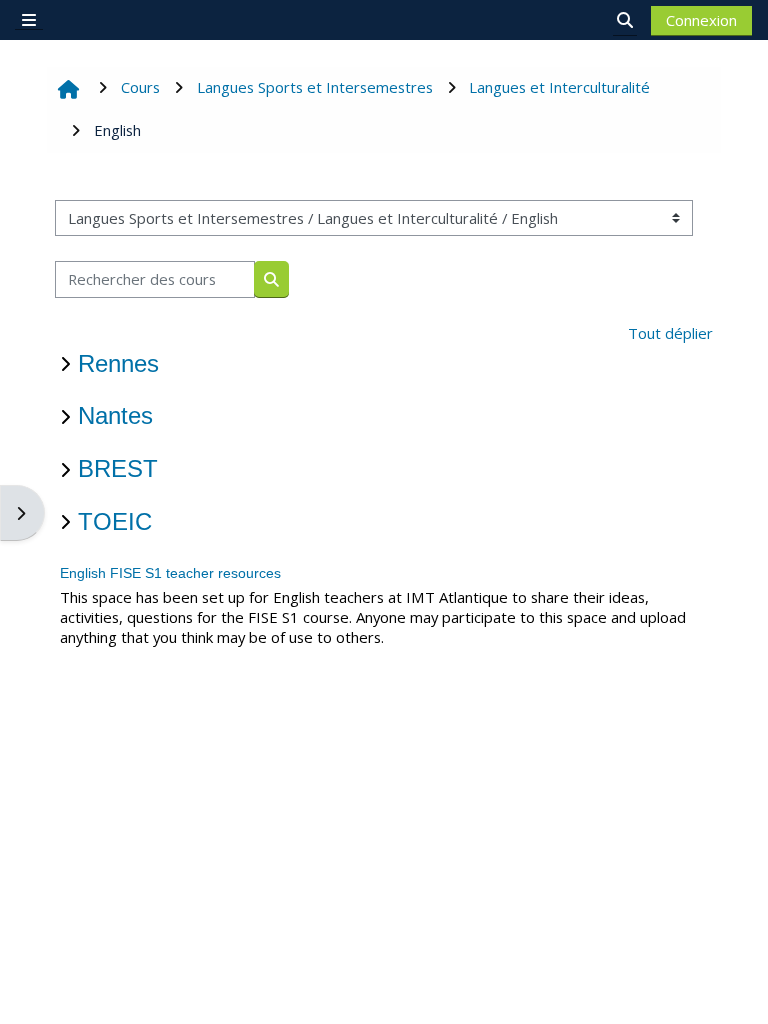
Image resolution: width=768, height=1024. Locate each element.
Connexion (701, 20)
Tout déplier (670, 333)
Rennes (118, 363)
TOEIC (115, 521)
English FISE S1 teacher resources (170, 573)
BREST (118, 468)
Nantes (115, 415)
